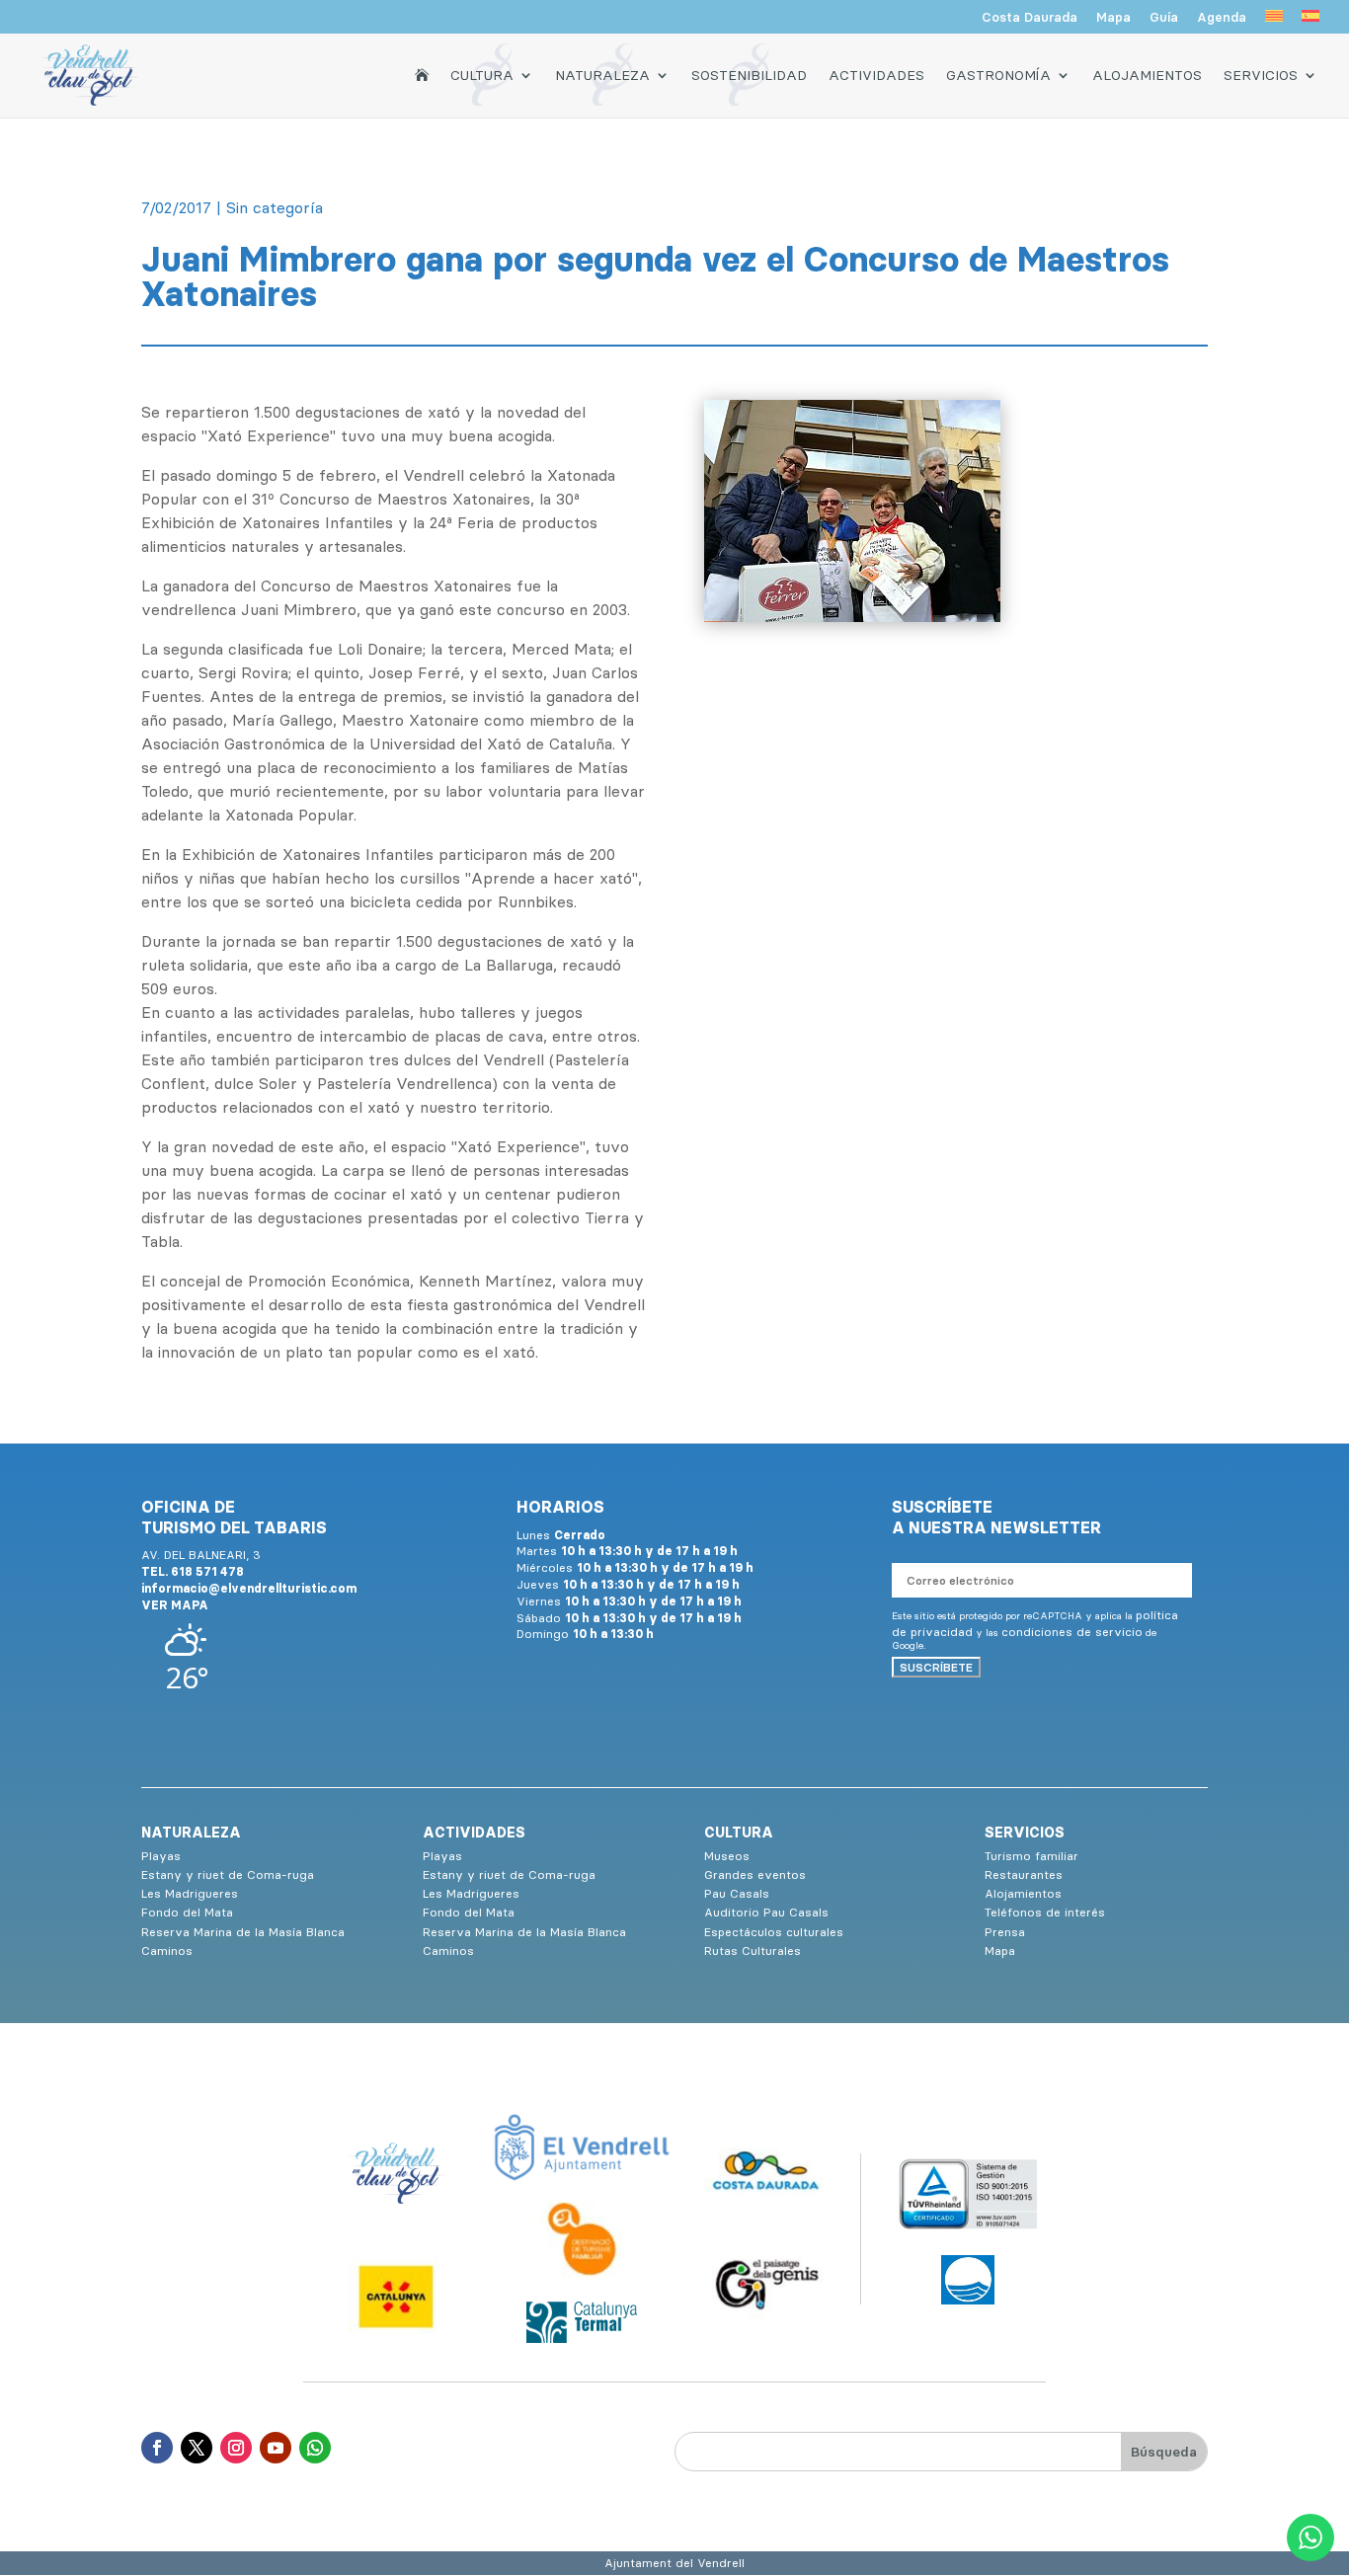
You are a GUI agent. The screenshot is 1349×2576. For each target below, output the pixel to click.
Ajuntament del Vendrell (674, 2563)
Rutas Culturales (753, 1951)
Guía (1164, 18)
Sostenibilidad (749, 75)
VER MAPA (175, 1605)
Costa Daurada (1030, 18)
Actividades (876, 75)
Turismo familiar (1032, 1856)
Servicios (1261, 75)
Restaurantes (1024, 1874)
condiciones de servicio (1072, 1632)
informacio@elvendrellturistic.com (249, 1588)
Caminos (167, 1951)
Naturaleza (602, 75)
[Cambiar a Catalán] (1274, 22)
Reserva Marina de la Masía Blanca (243, 1932)
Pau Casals (737, 1893)
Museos (727, 1856)
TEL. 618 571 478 (193, 1571)
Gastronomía (998, 75)
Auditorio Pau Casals (766, 1912)
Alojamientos (1147, 75)
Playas (161, 1856)
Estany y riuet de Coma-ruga (228, 1874)
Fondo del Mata (187, 1912)
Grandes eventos (755, 1874)
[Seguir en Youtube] (276, 2448)
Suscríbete (936, 1667)
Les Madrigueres (190, 1893)
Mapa (1113, 18)
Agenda (1222, 18)
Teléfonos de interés (1045, 1912)
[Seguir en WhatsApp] (315, 2448)
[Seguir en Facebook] (157, 2448)
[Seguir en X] (197, 2448)
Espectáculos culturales (774, 1932)
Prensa (1005, 1932)
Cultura (482, 75)
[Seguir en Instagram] (236, 2448)
